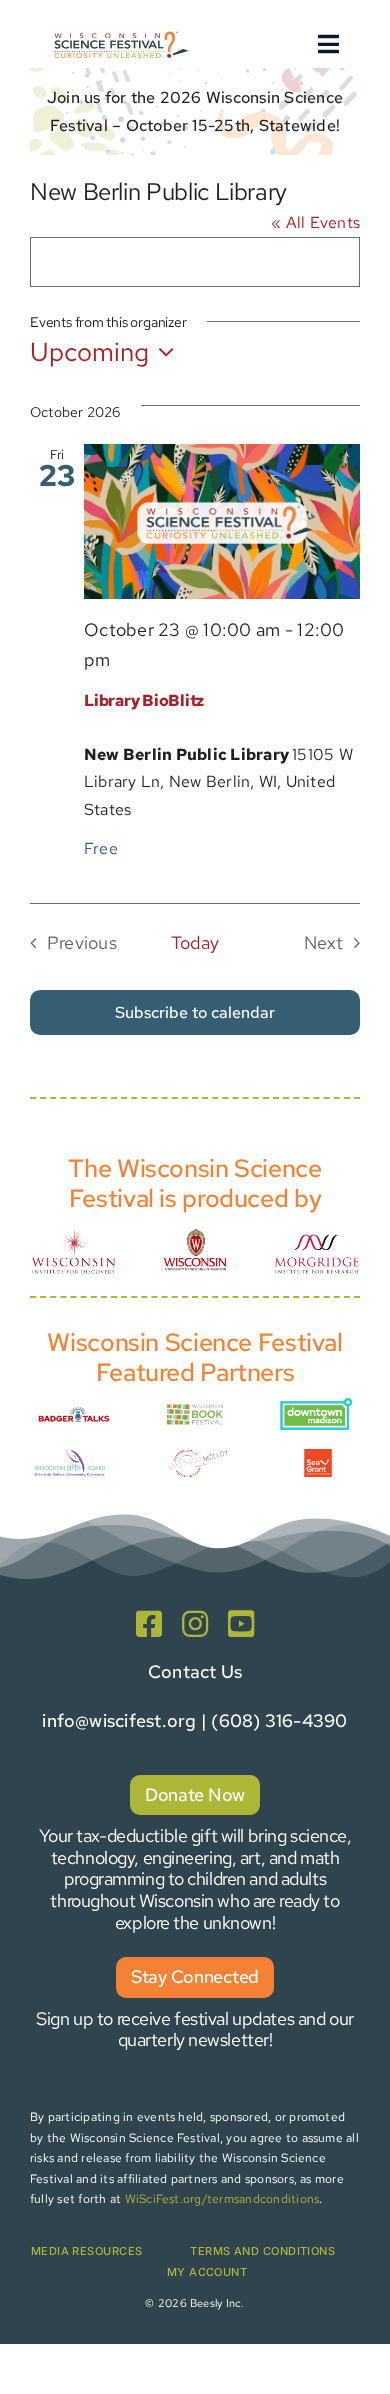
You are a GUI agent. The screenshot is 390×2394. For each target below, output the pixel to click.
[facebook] (149, 1624)
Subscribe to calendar (195, 1012)
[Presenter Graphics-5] (318, 1456)
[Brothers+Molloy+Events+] (199, 1447)
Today (195, 942)
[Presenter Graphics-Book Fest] (195, 1408)
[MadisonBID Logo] (316, 1405)
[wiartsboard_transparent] (70, 1453)
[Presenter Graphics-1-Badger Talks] (74, 1408)
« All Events (315, 222)
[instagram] (195, 1624)
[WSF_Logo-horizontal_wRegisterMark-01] (120, 33)
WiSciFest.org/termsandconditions (222, 2199)
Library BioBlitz (144, 700)
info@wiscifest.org (119, 1720)
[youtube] (241, 1624)
